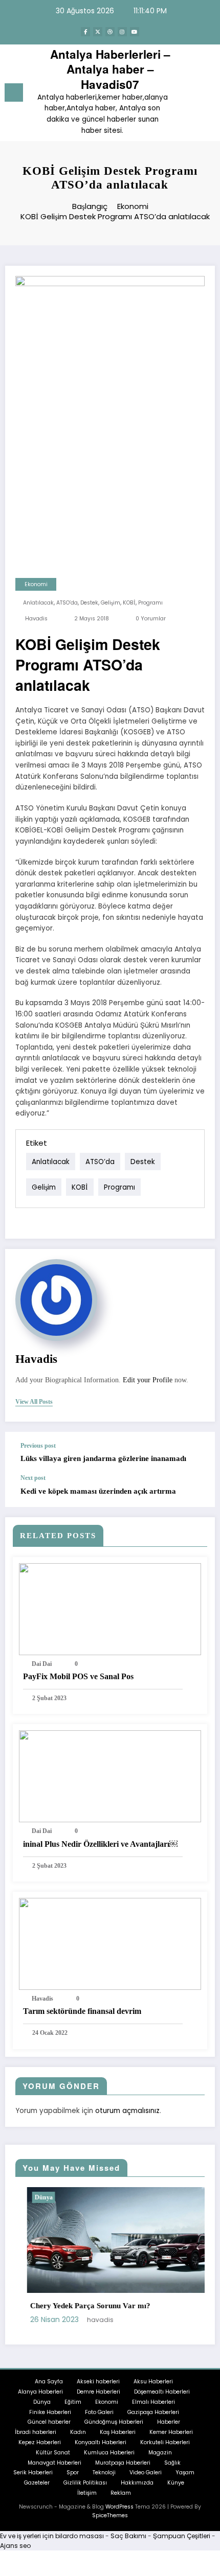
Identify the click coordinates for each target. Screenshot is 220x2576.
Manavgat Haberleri (54, 2463)
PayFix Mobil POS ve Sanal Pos (78, 1676)
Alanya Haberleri (40, 2392)
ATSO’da (67, 603)
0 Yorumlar (151, 619)
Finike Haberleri (50, 2412)
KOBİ (129, 603)
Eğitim (73, 2402)
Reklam (121, 2493)
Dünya (32, 2197)
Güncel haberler (49, 2422)
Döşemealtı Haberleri (162, 2392)
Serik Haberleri (33, 2473)
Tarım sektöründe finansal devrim (82, 2011)
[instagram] (122, 32)
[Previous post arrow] (196, 1453)
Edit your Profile (148, 1380)
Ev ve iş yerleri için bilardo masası (52, 2536)
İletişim (87, 2493)
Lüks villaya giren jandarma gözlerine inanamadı (103, 1458)
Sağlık (172, 2463)
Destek (89, 603)
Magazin (160, 2453)
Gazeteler (37, 2483)
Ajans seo (15, 2546)
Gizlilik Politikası (85, 2483)
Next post (33, 1478)
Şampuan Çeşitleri (182, 2536)
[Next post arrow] (196, 1491)
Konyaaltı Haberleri (101, 2442)
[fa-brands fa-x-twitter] (98, 32)
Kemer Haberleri (171, 2432)
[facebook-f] (85, 32)
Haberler (169, 2422)
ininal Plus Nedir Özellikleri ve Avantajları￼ (100, 1844)
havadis (36, 619)
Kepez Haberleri (40, 2442)
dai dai (42, 1664)
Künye (176, 2483)
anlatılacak (38, 603)
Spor (73, 2473)
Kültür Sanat (53, 2453)
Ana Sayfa (49, 2382)
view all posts (34, 1402)
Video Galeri (146, 2473)
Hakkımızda (137, 2483)
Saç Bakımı (128, 2536)
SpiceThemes (110, 2515)
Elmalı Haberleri (153, 2402)
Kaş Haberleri (118, 2432)
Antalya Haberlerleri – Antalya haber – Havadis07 (110, 69)
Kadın (78, 2432)
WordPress (119, 2507)
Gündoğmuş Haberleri (114, 2422)
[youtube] (135, 32)
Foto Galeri (99, 2412)
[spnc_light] (207, 95)
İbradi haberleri (36, 2432)
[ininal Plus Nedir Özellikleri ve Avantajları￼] (110, 1776)
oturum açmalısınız (127, 2111)
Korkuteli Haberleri (165, 2442)
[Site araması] (189, 94)
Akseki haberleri (98, 2382)
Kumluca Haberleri (109, 2453)
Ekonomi (36, 584)
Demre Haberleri (98, 2392)
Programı (150, 603)
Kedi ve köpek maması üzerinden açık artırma (98, 1491)
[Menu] (14, 92)
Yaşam (185, 2473)
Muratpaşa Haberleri (123, 2463)
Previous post (38, 1446)
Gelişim (111, 603)
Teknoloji (104, 2473)
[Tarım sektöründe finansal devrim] (110, 1943)
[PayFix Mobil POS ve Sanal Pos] (110, 1608)
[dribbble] (110, 32)
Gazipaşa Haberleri (153, 2412)
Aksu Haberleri (153, 2382)
